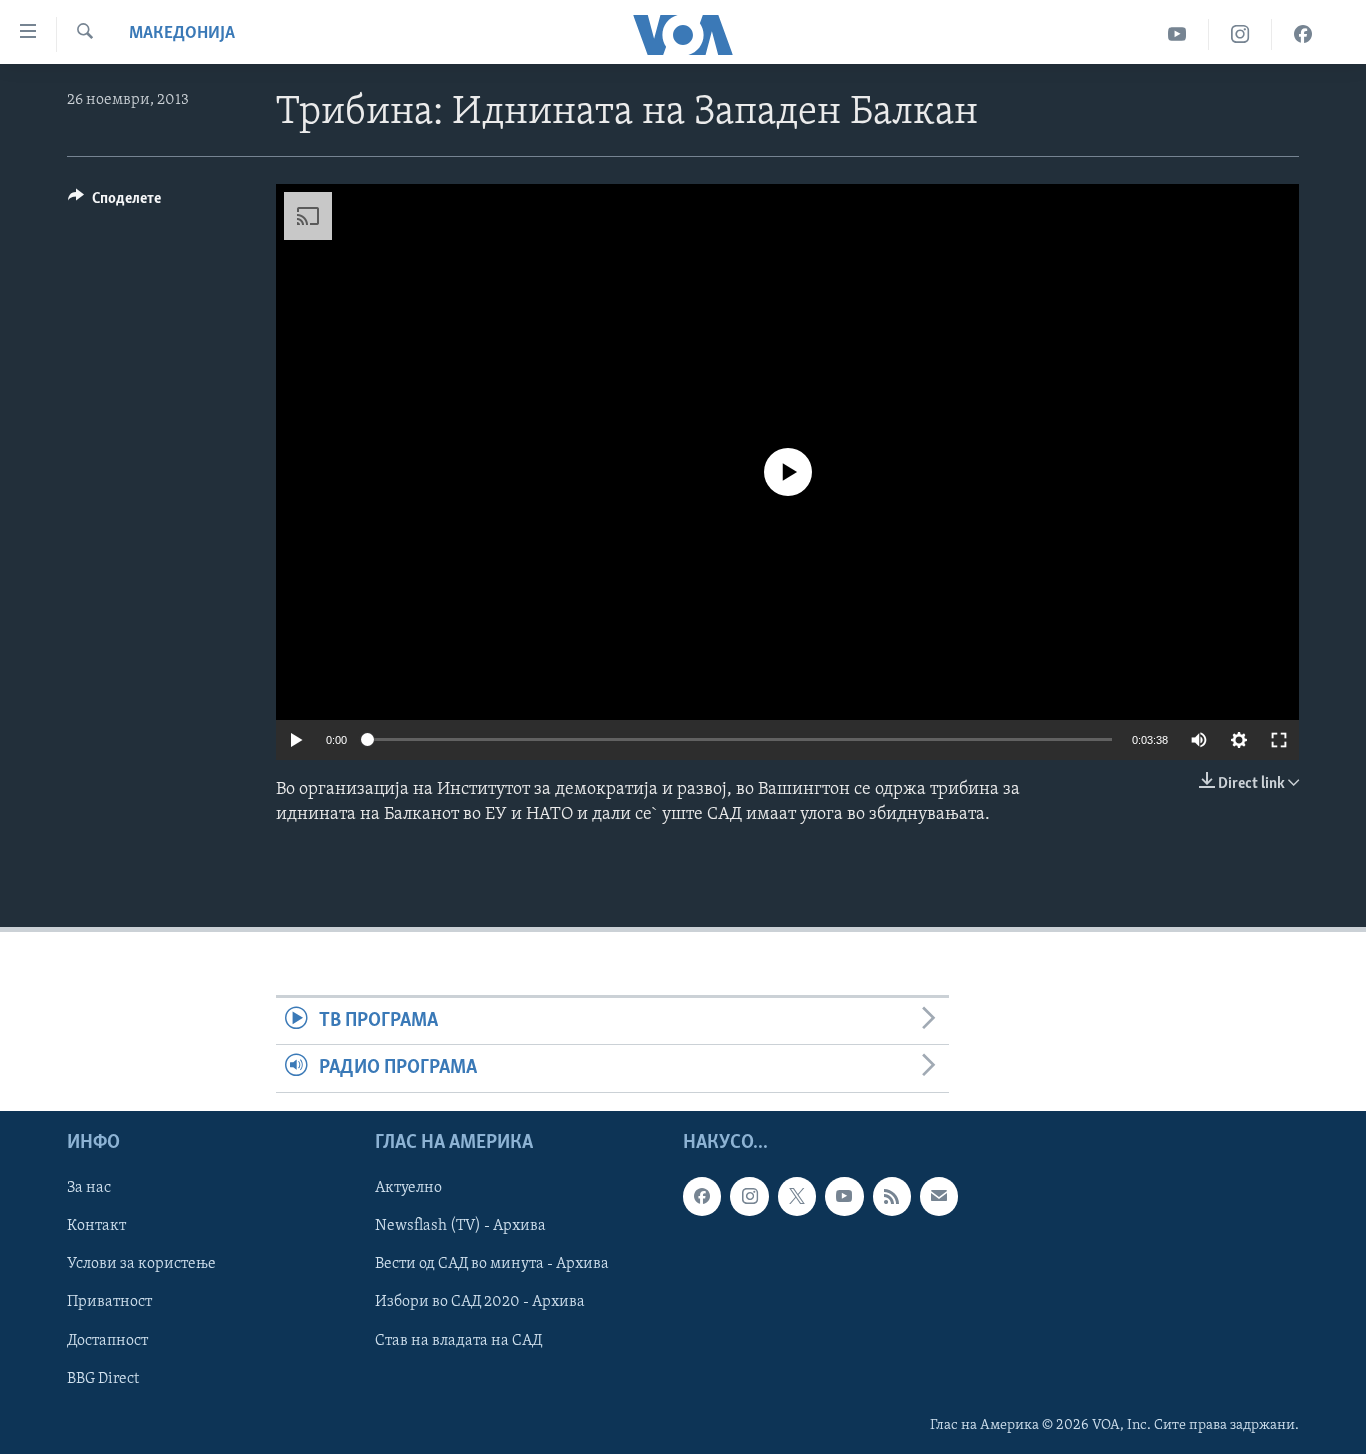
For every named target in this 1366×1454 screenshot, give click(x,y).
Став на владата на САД (458, 1340)
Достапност (107, 1340)
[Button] (114, 203)
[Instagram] (1240, 34)
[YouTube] (1177, 34)
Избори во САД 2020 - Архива (480, 1302)
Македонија (182, 34)
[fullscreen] (1279, 740)
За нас (89, 1188)
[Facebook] (1303, 34)
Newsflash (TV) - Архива (460, 1226)
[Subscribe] (939, 1196)
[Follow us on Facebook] (702, 1196)
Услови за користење (141, 1264)
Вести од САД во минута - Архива (492, 1264)
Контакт (96, 1226)
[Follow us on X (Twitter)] (797, 1196)
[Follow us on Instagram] (749, 1196)
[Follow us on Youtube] (844, 1196)
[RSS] (892, 1196)
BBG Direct (103, 1378)
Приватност (109, 1302)
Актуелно (408, 1188)
